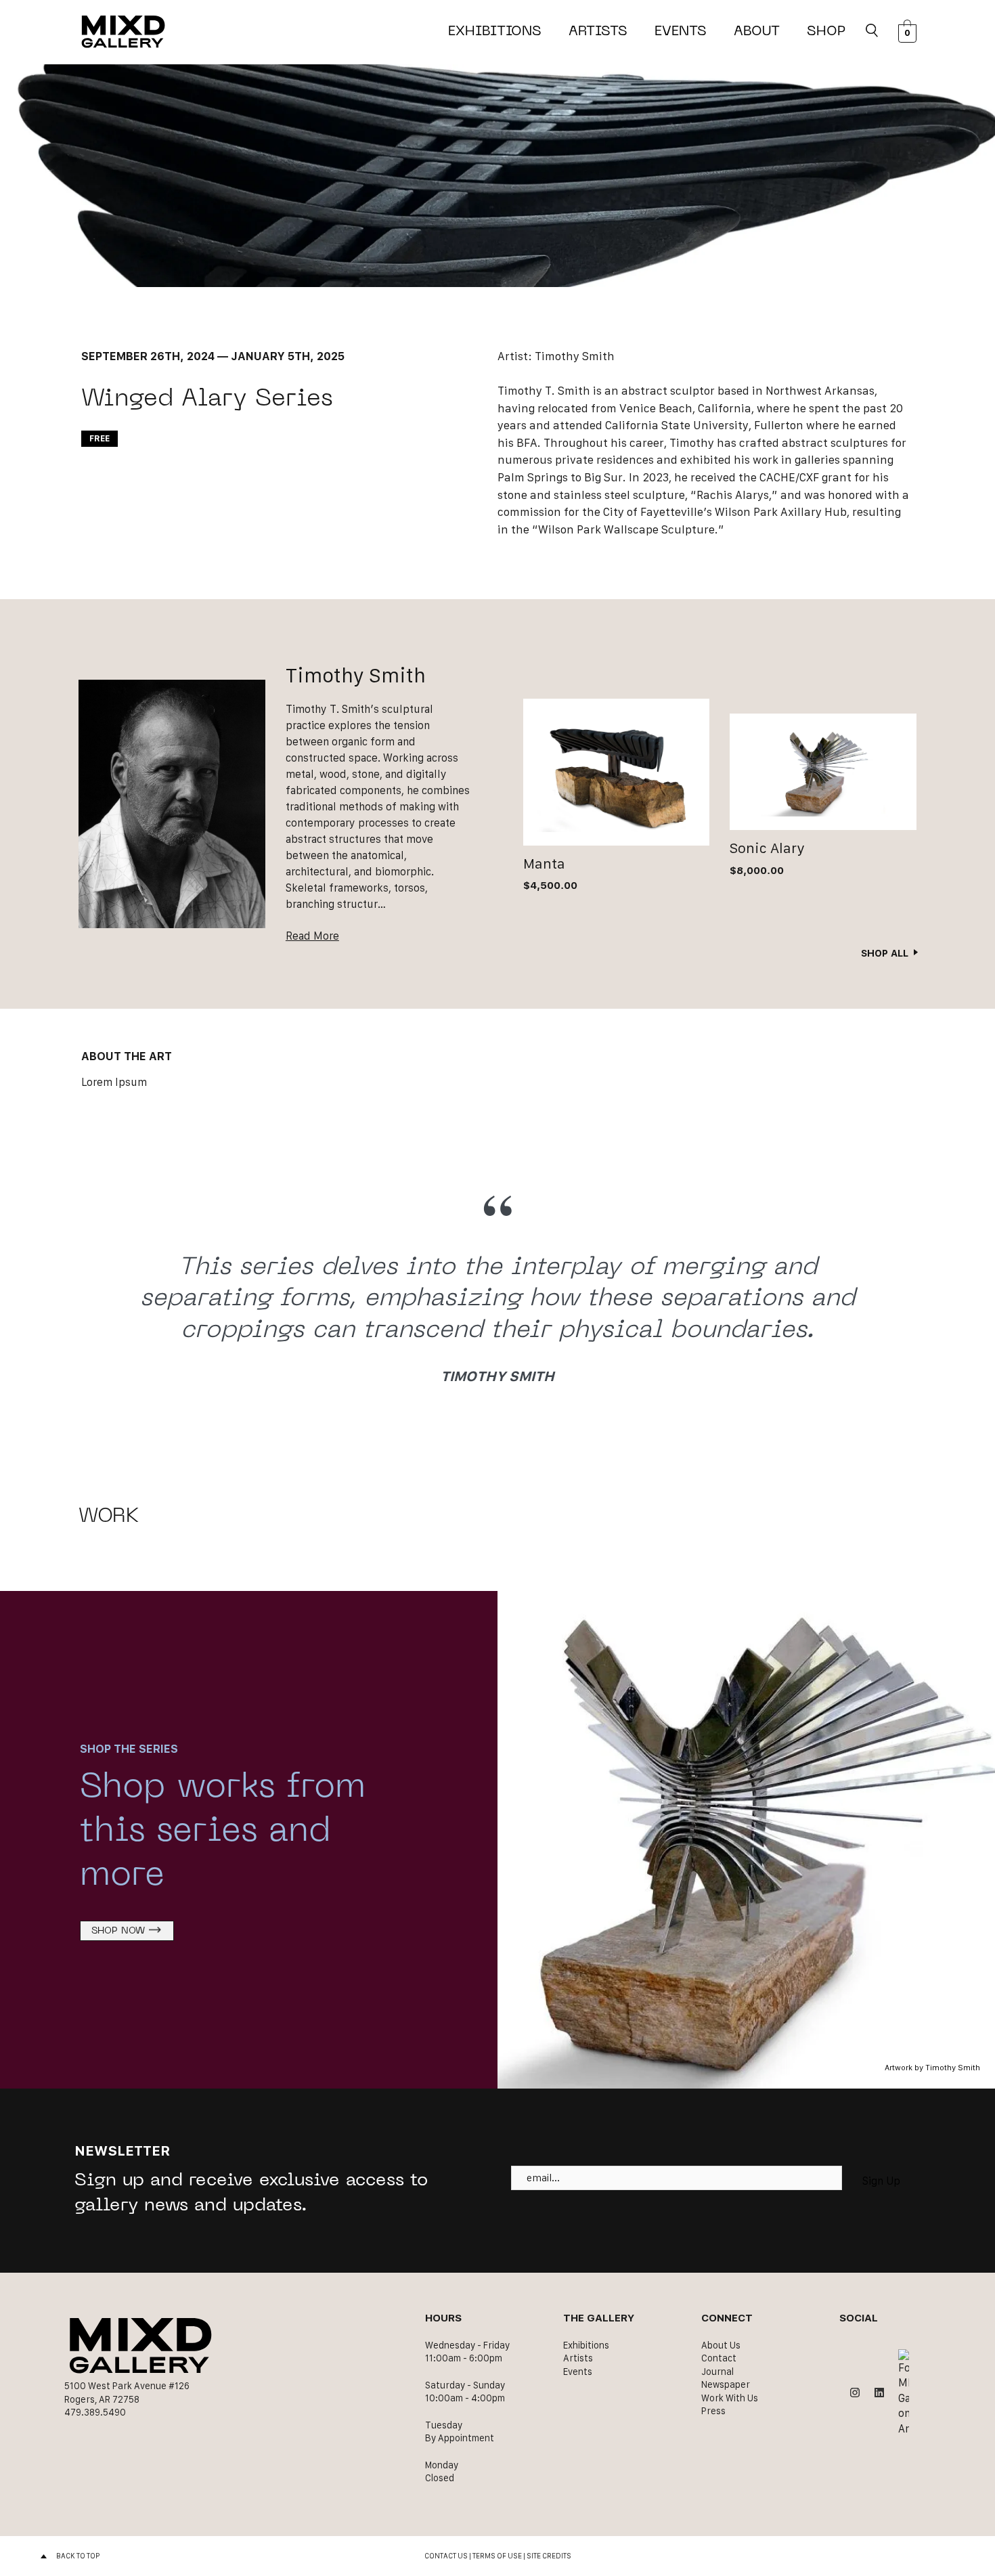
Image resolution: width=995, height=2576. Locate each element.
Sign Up (881, 2181)
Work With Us (730, 2398)
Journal (717, 2372)
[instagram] (855, 2393)
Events (681, 32)
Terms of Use (497, 2556)
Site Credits (549, 2556)
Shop (826, 32)
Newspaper (726, 2384)
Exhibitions (495, 32)
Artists (598, 32)
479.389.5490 (95, 2412)
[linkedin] (879, 2393)
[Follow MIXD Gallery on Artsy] (904, 2393)
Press (713, 2411)
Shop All (885, 953)
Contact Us (446, 2556)
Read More (312, 936)
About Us (721, 2345)
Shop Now (118, 1931)
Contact (719, 2358)
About (757, 32)
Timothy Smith (575, 356)
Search (872, 32)
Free (99, 438)
